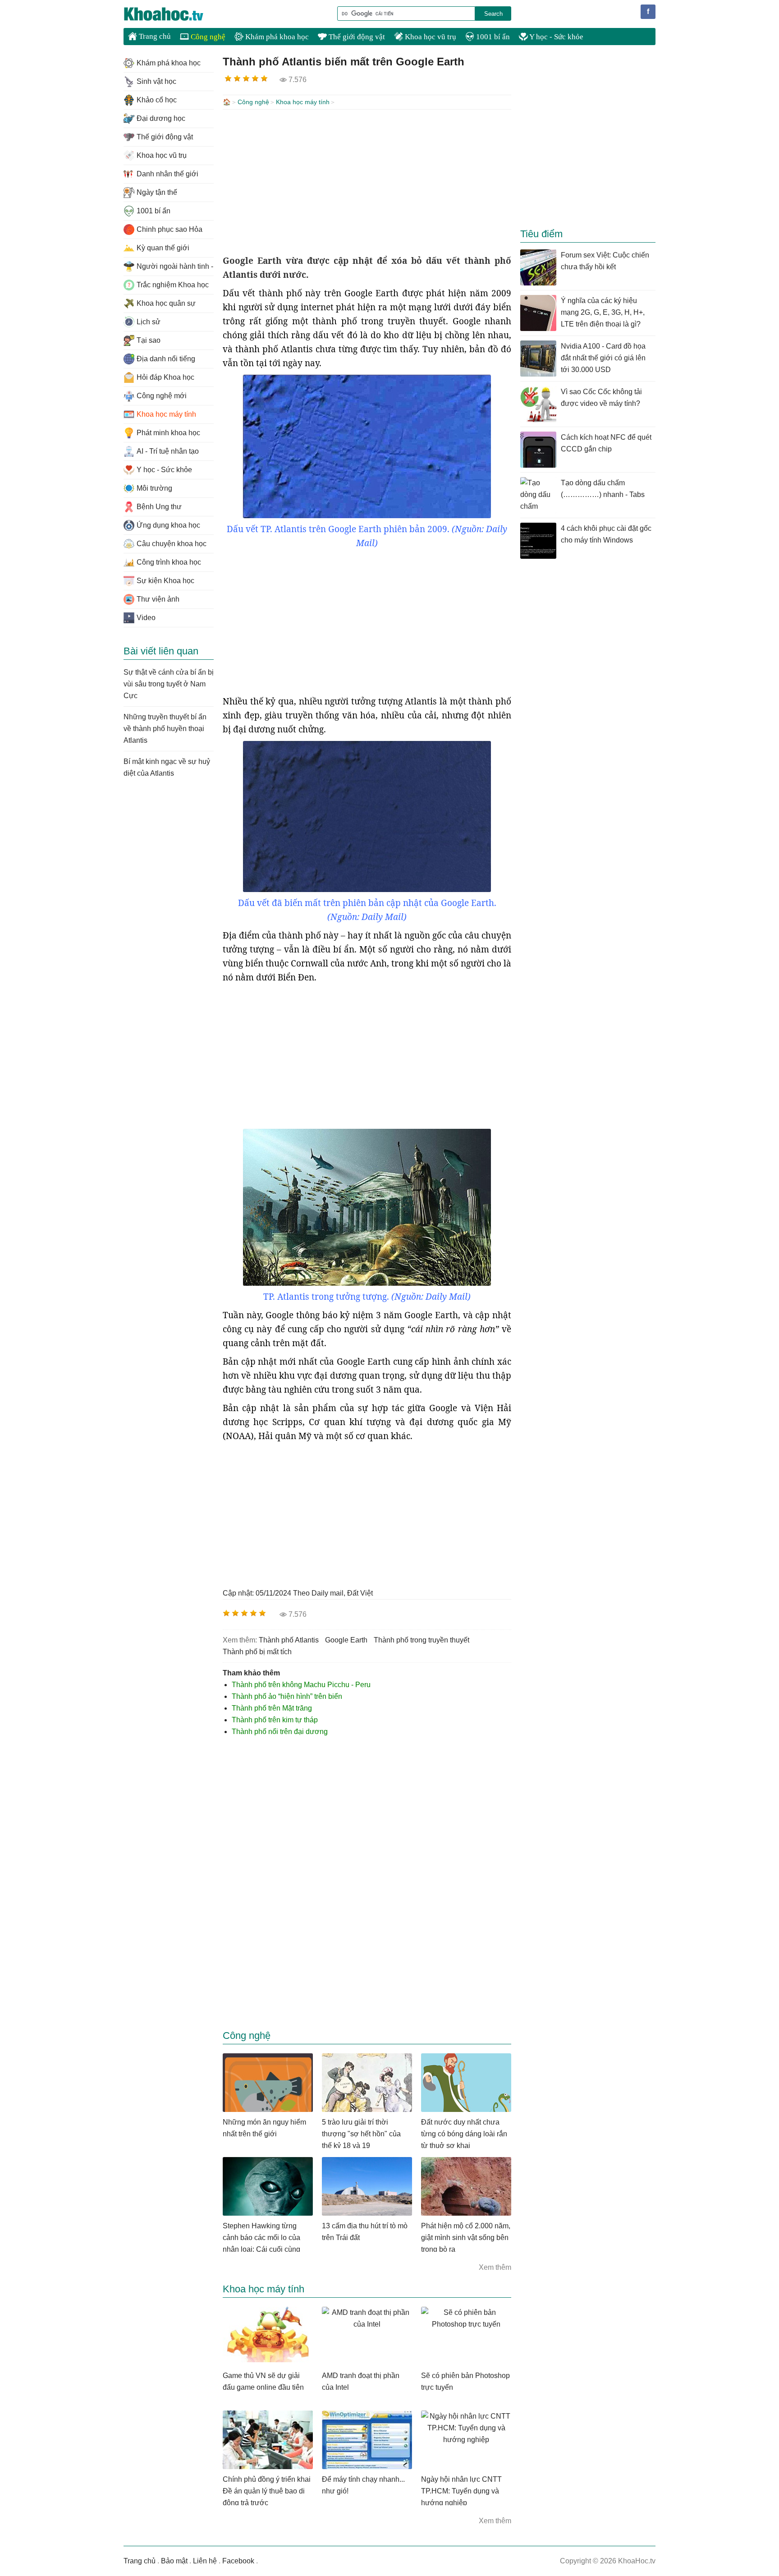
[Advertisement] (367, 182)
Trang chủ (154, 36)
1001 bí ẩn (492, 37)
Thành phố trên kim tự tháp (275, 1720)
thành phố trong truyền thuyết (422, 1640)
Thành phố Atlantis (289, 1640)
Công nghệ (207, 37)
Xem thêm (495, 2267)
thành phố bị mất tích (257, 1652)
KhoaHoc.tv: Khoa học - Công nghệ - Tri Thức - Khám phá (173, 14)
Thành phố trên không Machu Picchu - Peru (301, 1685)
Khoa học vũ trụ (430, 37)
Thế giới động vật (356, 37)
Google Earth (346, 1640)
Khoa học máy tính (303, 102)
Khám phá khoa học (276, 37)
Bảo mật (174, 2561)
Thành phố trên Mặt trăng (272, 1708)
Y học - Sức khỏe (556, 37)
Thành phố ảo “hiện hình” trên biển (287, 1696)
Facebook (238, 2561)
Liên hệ (205, 2561)
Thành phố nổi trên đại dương (280, 1732)
